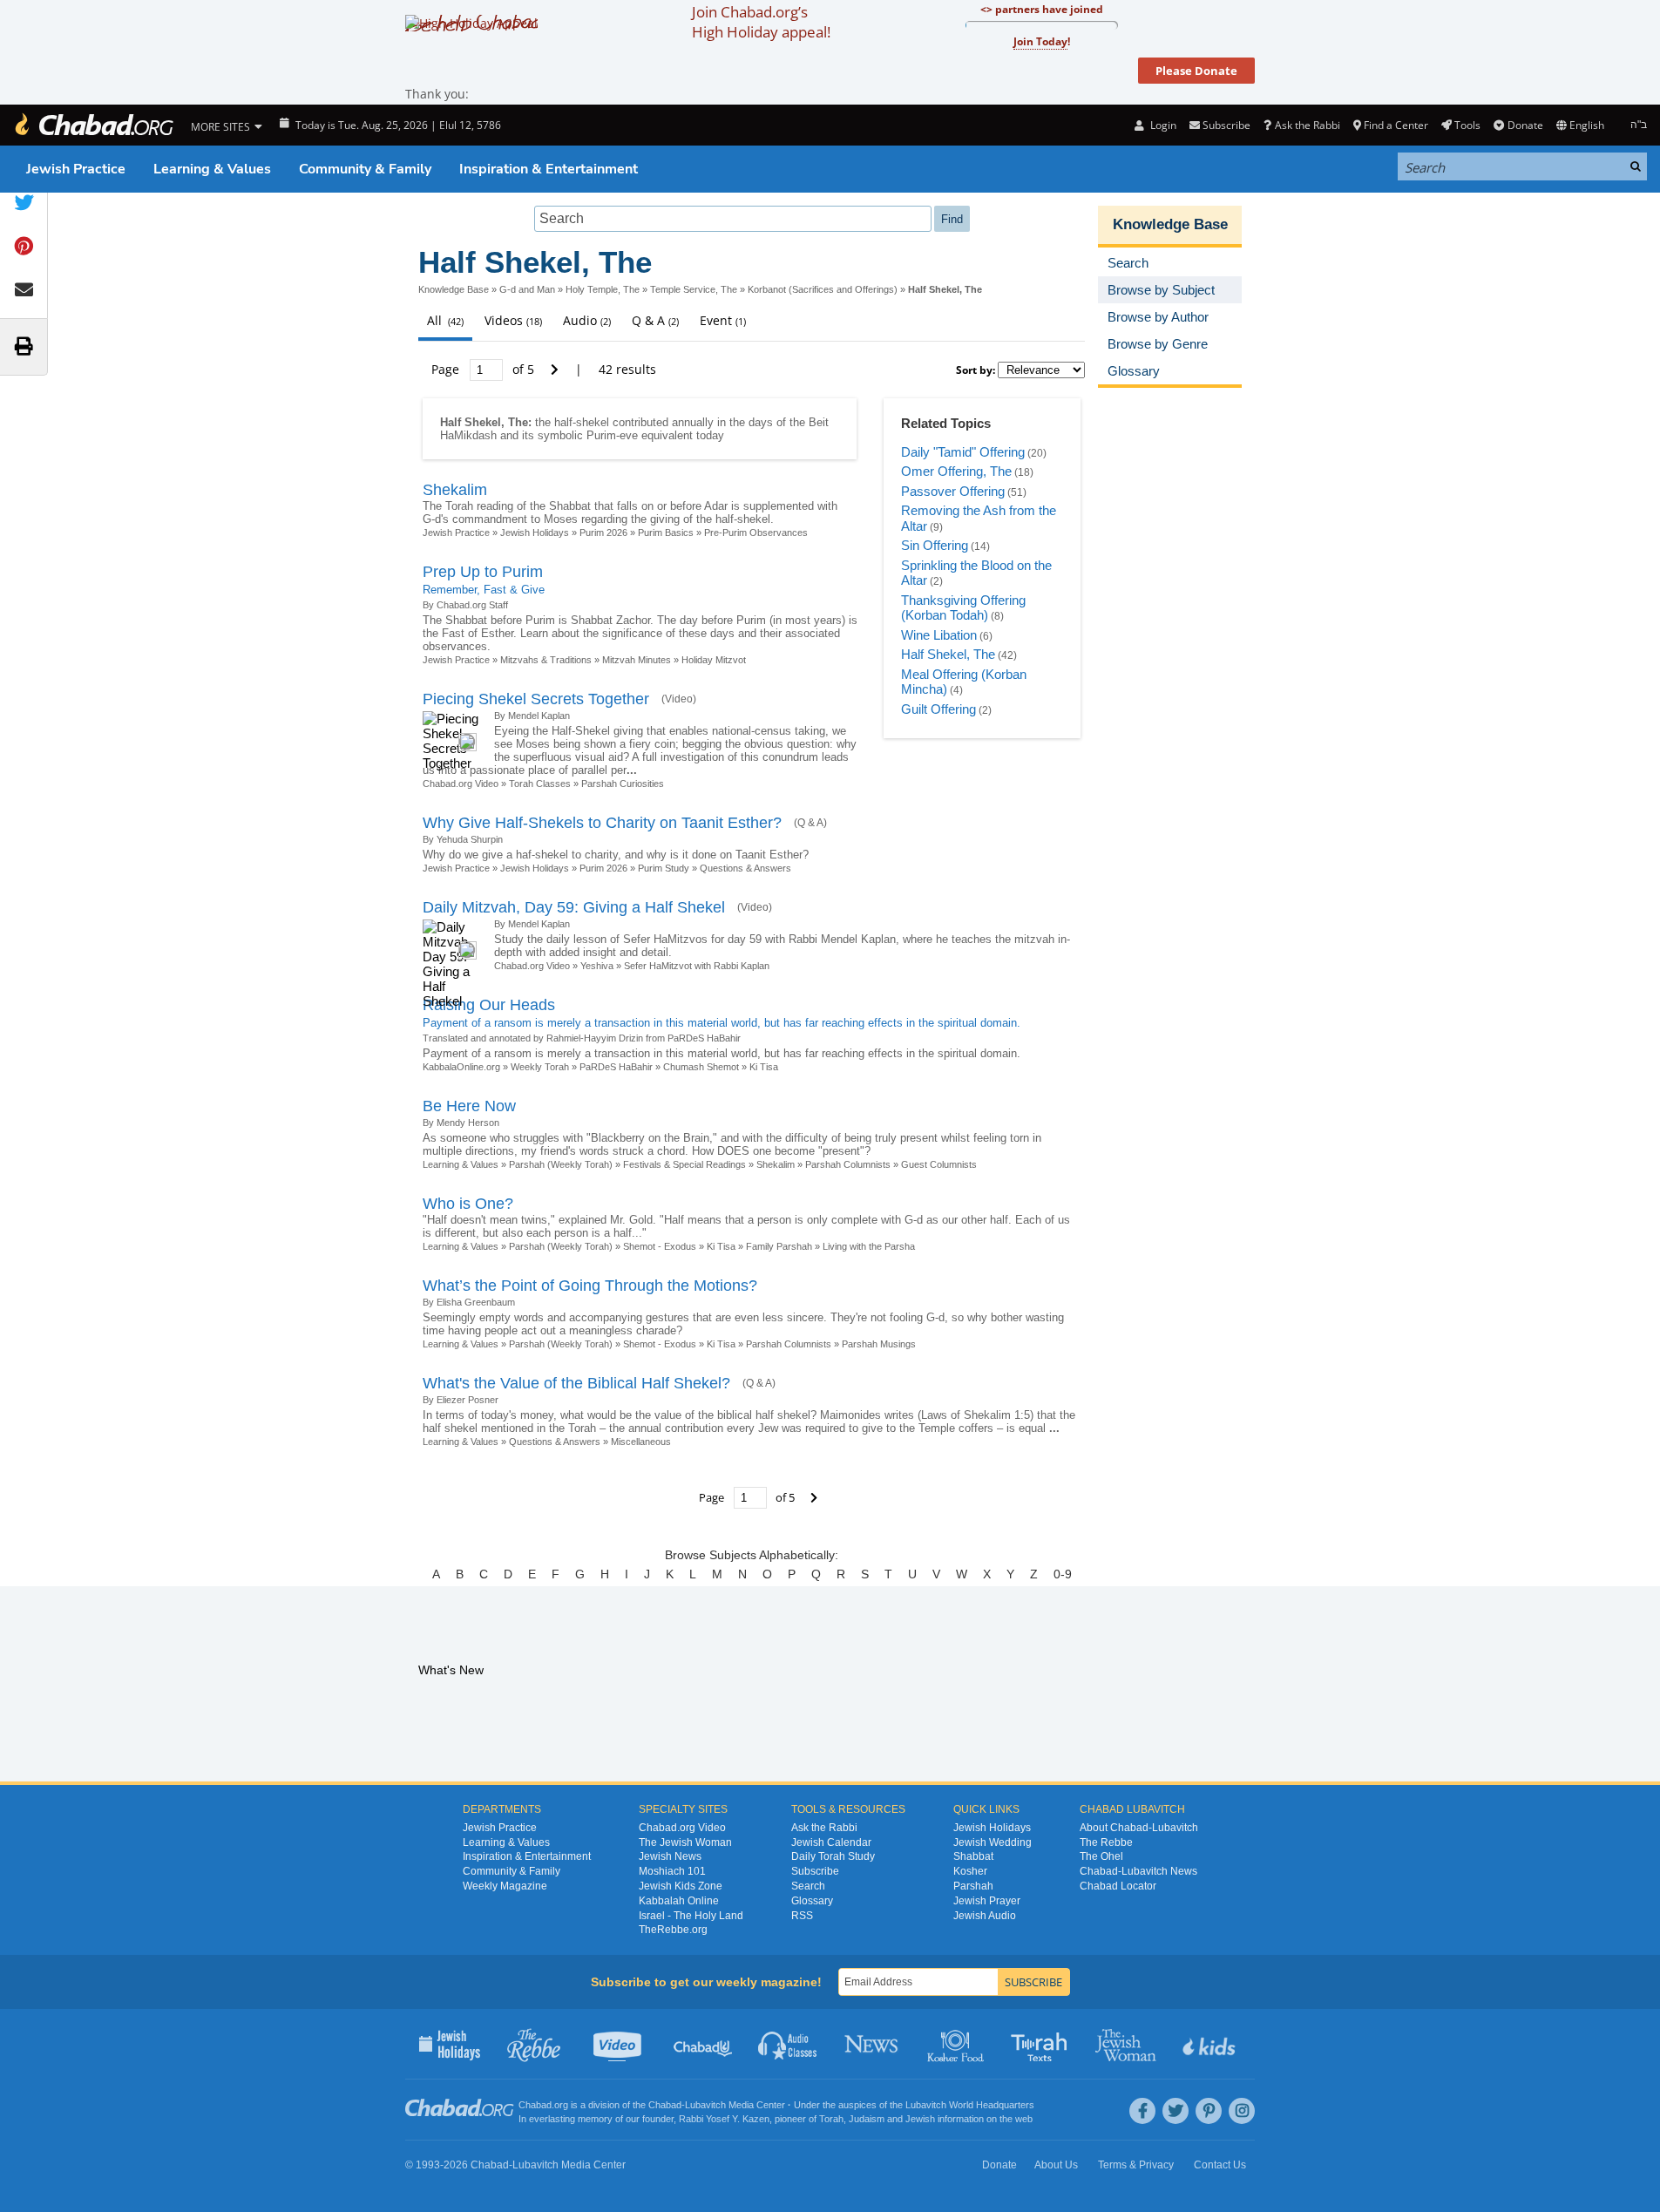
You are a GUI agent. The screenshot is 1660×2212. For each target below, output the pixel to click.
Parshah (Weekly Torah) (561, 1164)
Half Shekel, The (948, 654)
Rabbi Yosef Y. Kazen (724, 2119)
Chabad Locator (1118, 1886)
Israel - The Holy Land (691, 1916)
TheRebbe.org (673, 1930)
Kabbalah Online (679, 1901)
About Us (1056, 2165)
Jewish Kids (1211, 2044)
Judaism (867, 2119)
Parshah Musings (879, 1344)
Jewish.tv (619, 2044)
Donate (1525, 125)
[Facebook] (1142, 2111)
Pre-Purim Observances (756, 533)
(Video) (679, 699)
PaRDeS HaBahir (617, 1067)
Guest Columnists (939, 1164)
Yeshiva (597, 966)
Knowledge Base (454, 289)
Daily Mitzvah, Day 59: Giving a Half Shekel (574, 907)
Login (1162, 125)
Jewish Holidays (535, 533)
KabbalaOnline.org (461, 1067)
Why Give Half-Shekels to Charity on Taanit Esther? (602, 823)
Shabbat (973, 1856)
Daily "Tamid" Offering (963, 452)
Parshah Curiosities (623, 784)
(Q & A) (810, 823)
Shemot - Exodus (660, 1246)
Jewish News (670, 1856)
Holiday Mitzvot (714, 660)
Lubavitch (705, 2105)
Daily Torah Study (833, 1856)
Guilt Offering (938, 709)
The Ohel (1101, 1856)
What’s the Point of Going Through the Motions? (590, 1286)
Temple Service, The (694, 289)
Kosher (970, 1871)
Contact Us (1220, 2165)
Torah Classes (540, 784)
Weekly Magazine (505, 1886)
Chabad (665, 2105)
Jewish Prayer (987, 1901)
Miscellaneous (641, 1442)
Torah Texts (1042, 2044)
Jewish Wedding (993, 1842)
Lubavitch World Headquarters (970, 2105)
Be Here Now (469, 1106)
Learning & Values (212, 169)
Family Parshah (779, 1246)
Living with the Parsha (869, 1246)
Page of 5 (484, 369)
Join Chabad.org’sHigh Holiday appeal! (761, 22)
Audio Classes (788, 2044)
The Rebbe (1106, 1842)
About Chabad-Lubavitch (1139, 1828)
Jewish (920, 2119)
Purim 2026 (603, 533)
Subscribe (815, 1871)
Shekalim (455, 490)
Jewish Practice (76, 169)
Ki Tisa (764, 1067)
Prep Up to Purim (483, 572)
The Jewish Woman (685, 1842)
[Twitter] (1176, 2111)
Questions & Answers (745, 868)
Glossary (812, 1901)
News (873, 2044)
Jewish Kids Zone (681, 1886)
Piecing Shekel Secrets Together (536, 699)
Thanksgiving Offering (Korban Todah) (963, 608)
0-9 (1063, 1574)
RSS (802, 1916)
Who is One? (468, 1204)
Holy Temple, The (603, 289)
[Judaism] (93, 125)
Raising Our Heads (489, 1005)
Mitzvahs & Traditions (546, 660)
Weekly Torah (540, 1067)
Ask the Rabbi (1307, 125)
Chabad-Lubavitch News (1138, 1871)
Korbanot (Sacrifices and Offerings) (823, 289)
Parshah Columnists (848, 1164)
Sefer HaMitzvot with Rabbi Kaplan (697, 966)
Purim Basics (666, 533)
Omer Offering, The (956, 471)
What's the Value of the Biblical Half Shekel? (576, 1383)
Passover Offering (953, 491)
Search (808, 1886)
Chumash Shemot (701, 1067)
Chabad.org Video (461, 784)
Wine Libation (939, 635)
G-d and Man (527, 289)
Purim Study (664, 868)
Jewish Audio (985, 1916)
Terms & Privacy (1136, 2165)
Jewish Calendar (831, 1842)
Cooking (957, 2044)
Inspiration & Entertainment (549, 169)
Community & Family (365, 169)
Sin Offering (935, 545)
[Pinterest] (1209, 2111)
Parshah (973, 1886)
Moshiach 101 (672, 1871)
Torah (831, 2119)
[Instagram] (1242, 2111)
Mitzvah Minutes (637, 660)
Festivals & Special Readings (684, 1164)
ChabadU (704, 2044)
